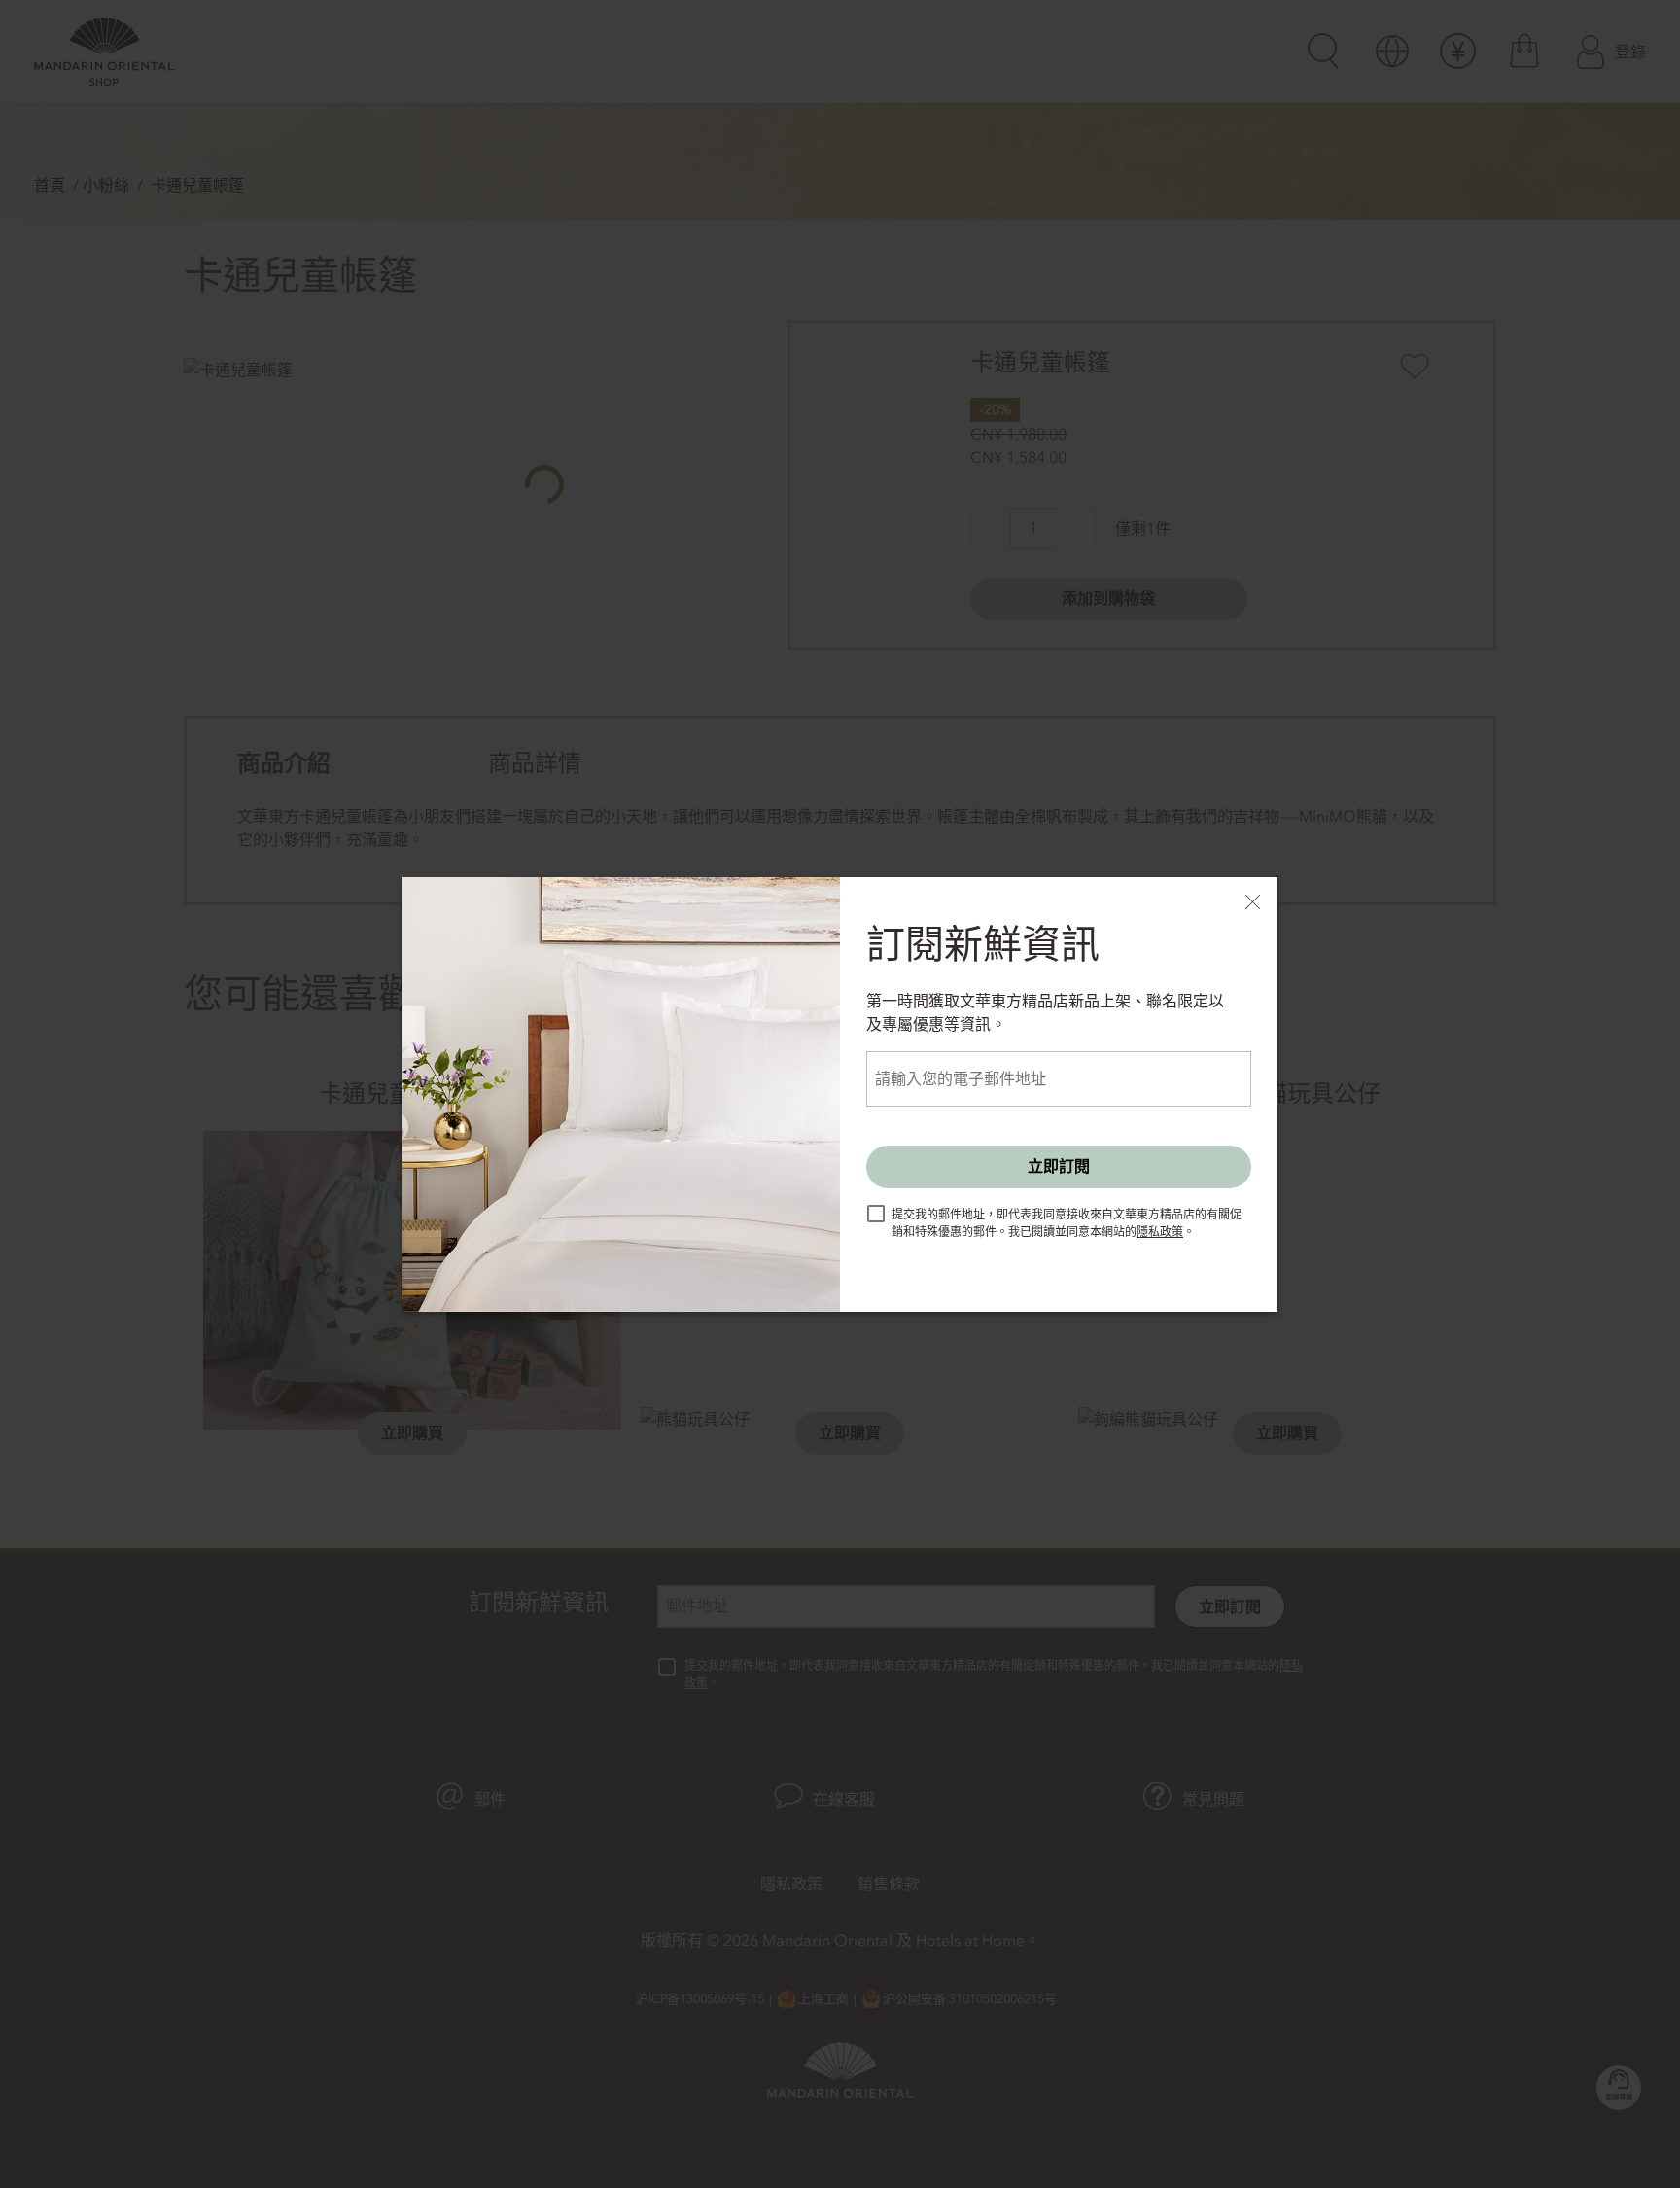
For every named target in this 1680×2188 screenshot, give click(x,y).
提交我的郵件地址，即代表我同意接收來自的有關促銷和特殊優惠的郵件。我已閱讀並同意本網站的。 (1067, 1223)
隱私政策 (1160, 1232)
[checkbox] (876, 1214)
